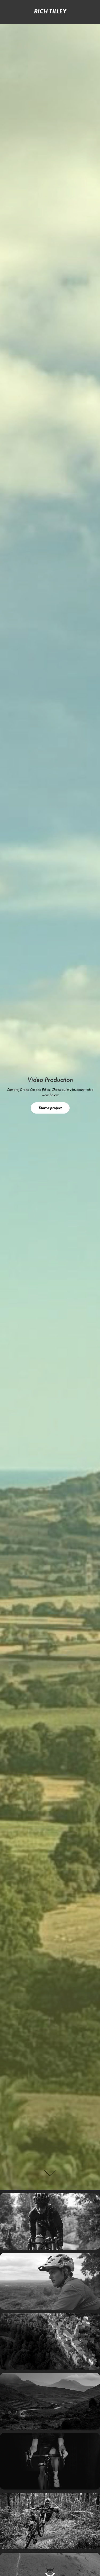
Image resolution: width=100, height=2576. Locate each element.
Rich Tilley (50, 11)
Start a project (50, 1108)
